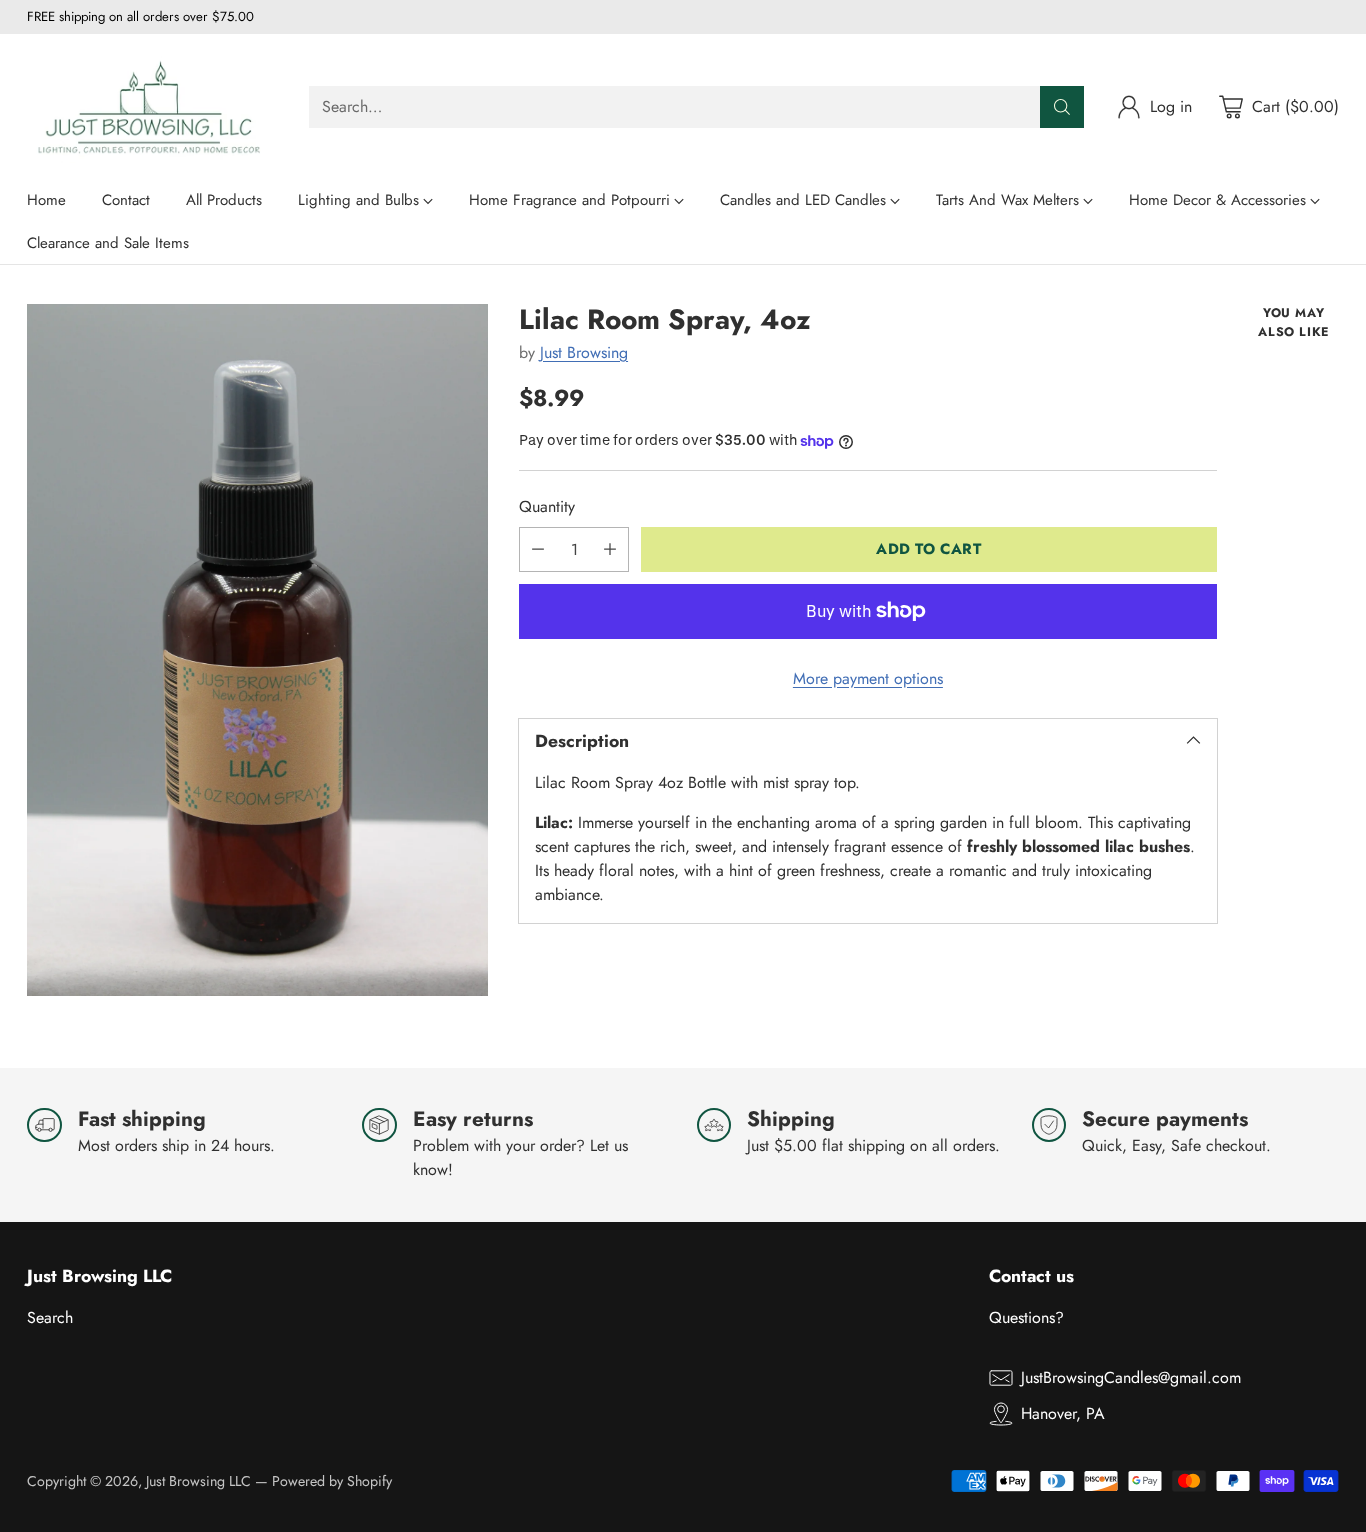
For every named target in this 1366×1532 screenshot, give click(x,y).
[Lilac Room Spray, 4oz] (257, 650)
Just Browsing (584, 352)
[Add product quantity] (610, 549)
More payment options (868, 678)
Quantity (547, 506)
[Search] (1062, 107)
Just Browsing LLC (198, 1481)
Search (50, 1317)
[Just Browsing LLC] (152, 106)
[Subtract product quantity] (538, 549)
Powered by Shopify (332, 1481)
